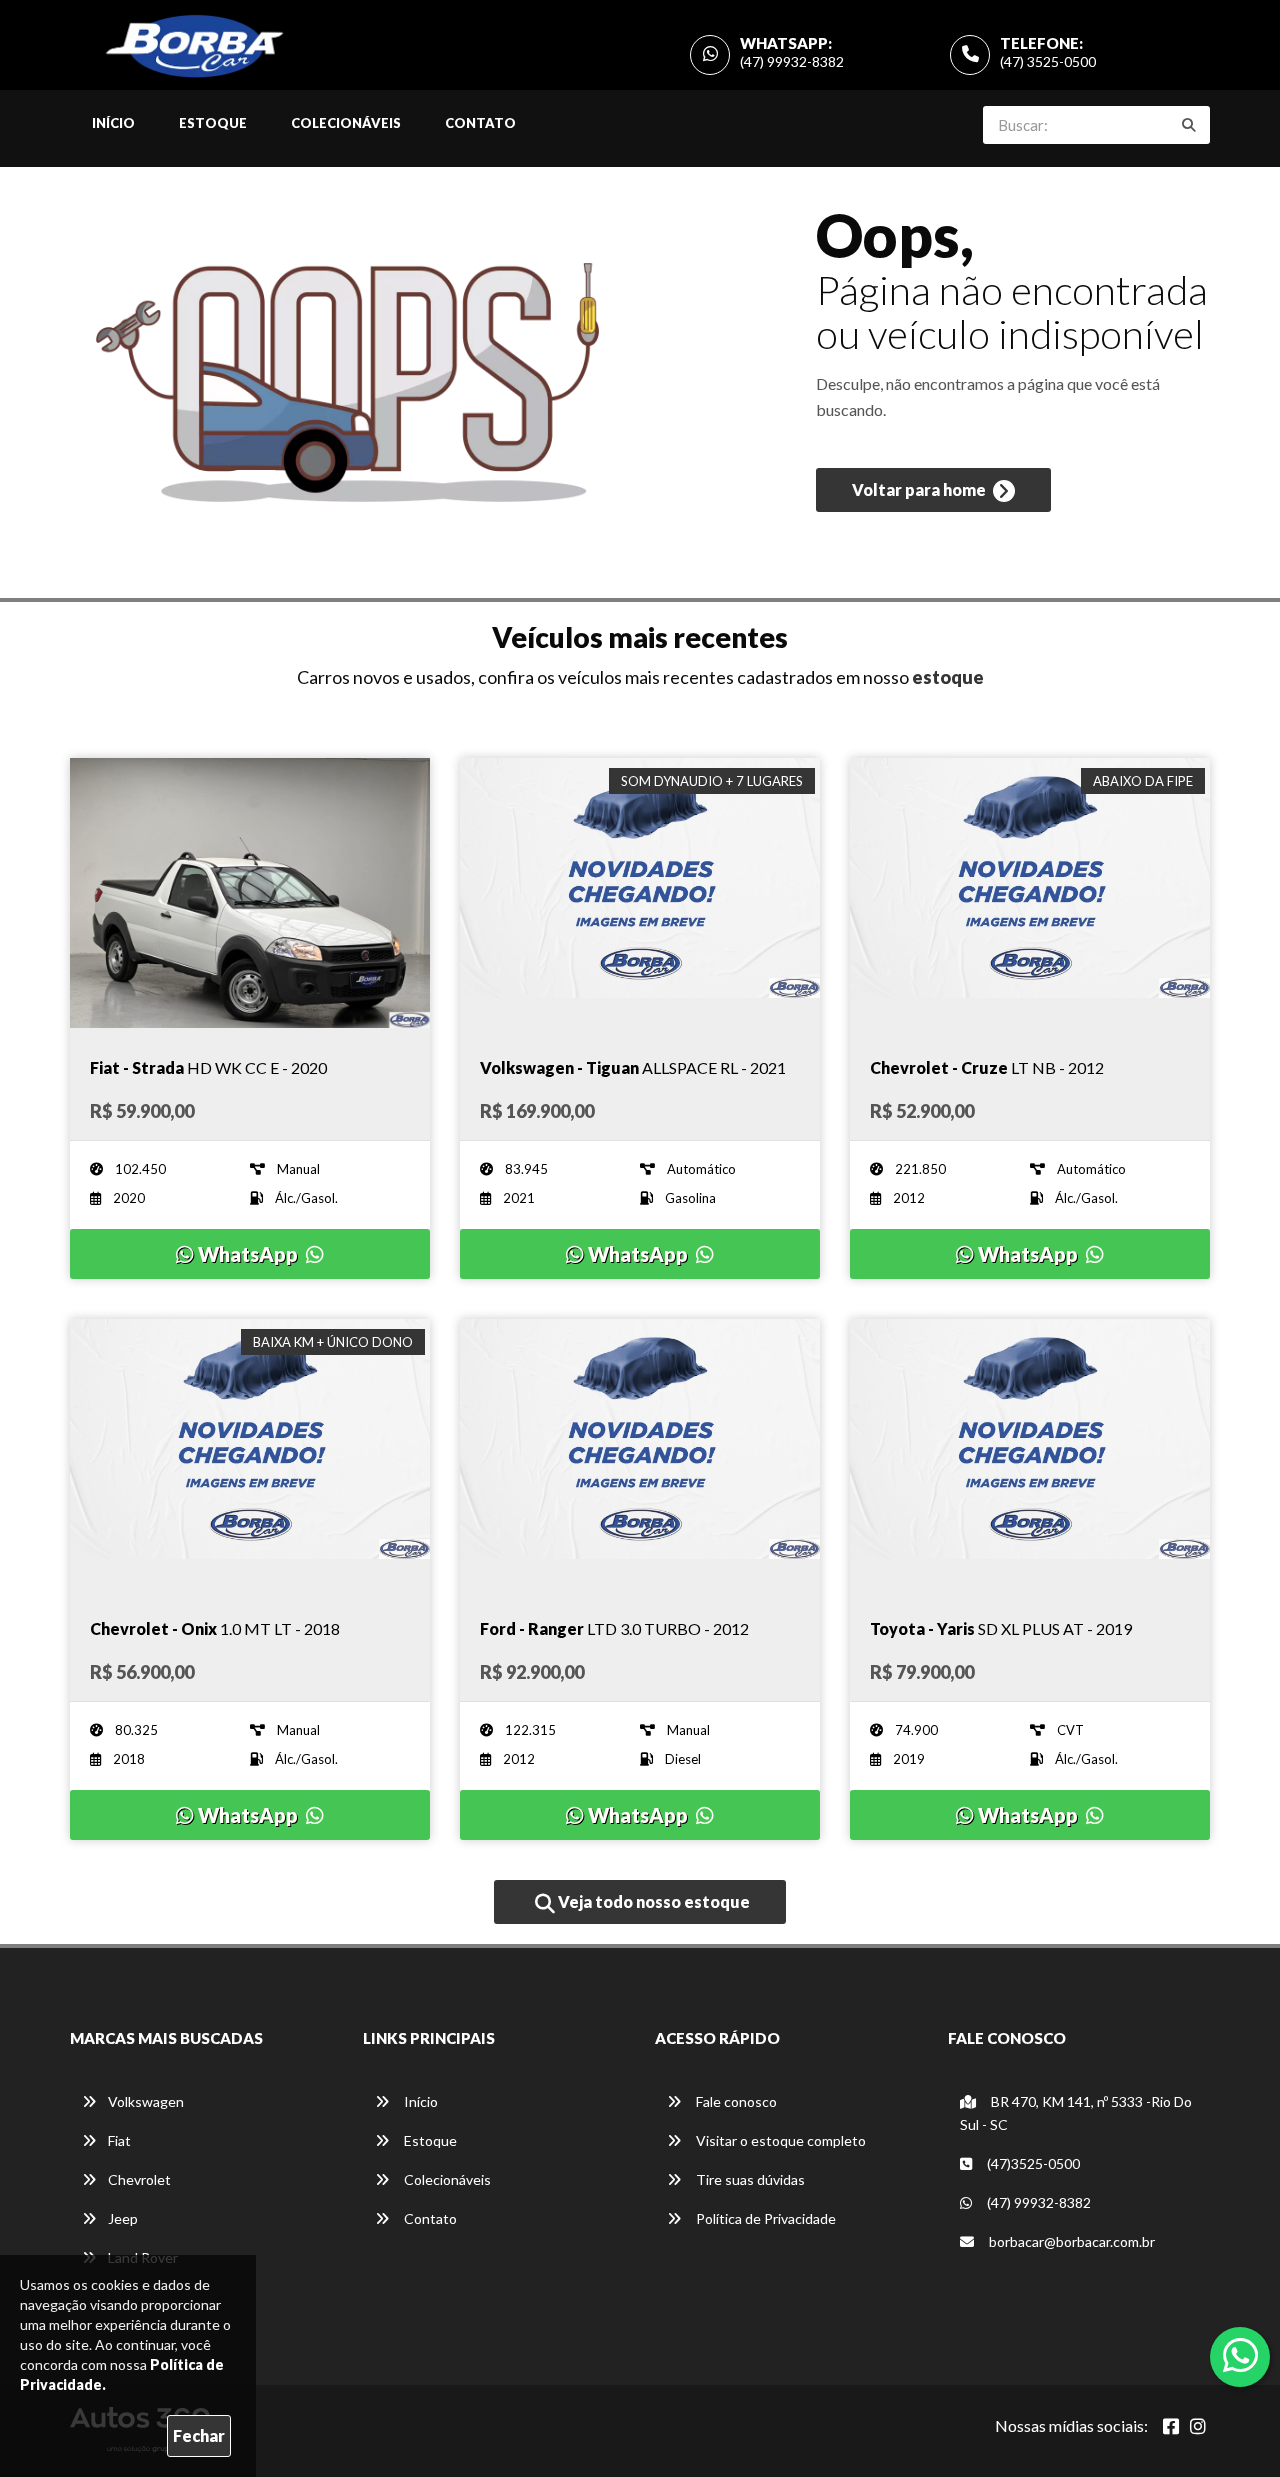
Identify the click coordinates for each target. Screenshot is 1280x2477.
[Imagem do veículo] (250, 893)
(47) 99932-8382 (792, 61)
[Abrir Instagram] (1198, 2426)
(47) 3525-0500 (1048, 61)
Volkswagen (146, 2101)
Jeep (123, 2218)
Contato (480, 123)
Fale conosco (735, 2101)
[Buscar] (1189, 125)
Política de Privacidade (764, 2218)
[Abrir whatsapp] (1240, 2355)
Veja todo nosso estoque (652, 1901)
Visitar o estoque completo (779, 2140)
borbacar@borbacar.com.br (1070, 2241)
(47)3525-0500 (1032, 2163)
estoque (948, 677)
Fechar (199, 2435)
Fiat (119, 2140)
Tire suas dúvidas (749, 2179)
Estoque (213, 123)
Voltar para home (920, 489)
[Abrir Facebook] (1171, 2426)
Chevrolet (139, 2179)
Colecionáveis (346, 123)
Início (113, 123)
